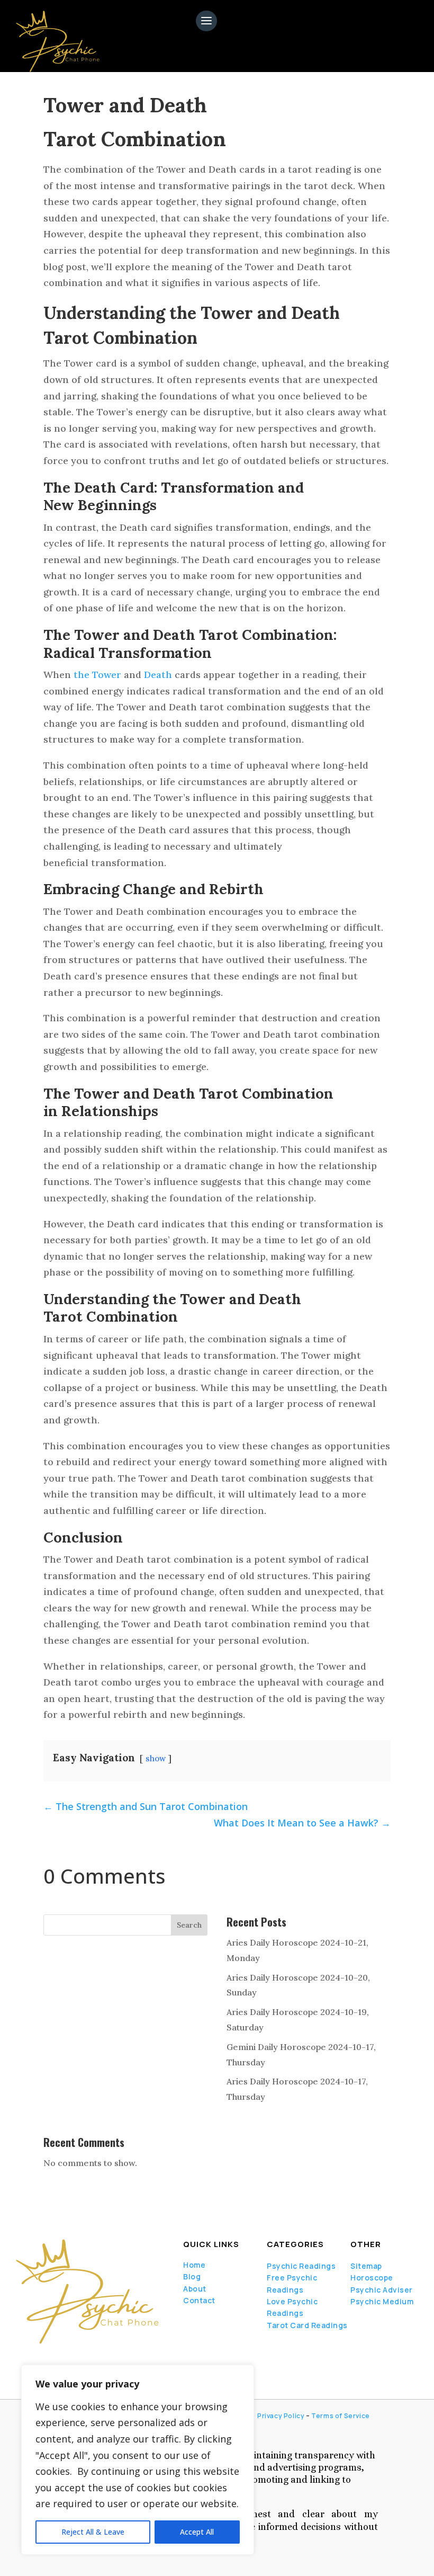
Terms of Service (341, 2416)
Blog (192, 2276)
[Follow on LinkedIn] (55, 2359)
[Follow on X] (37, 2359)
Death (158, 675)
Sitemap (366, 2266)
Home (194, 2265)
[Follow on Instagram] (73, 2359)
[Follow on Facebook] (19, 2359)
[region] (138, 2460)
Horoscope (372, 2278)
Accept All (197, 2532)
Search (189, 1925)
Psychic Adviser (382, 2290)
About (195, 2289)
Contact (199, 2300)
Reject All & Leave (93, 2532)
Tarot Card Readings (307, 2325)
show (156, 1758)
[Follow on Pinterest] (96, 2359)
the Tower (97, 675)
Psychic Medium (382, 2301)
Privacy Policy (281, 2416)
